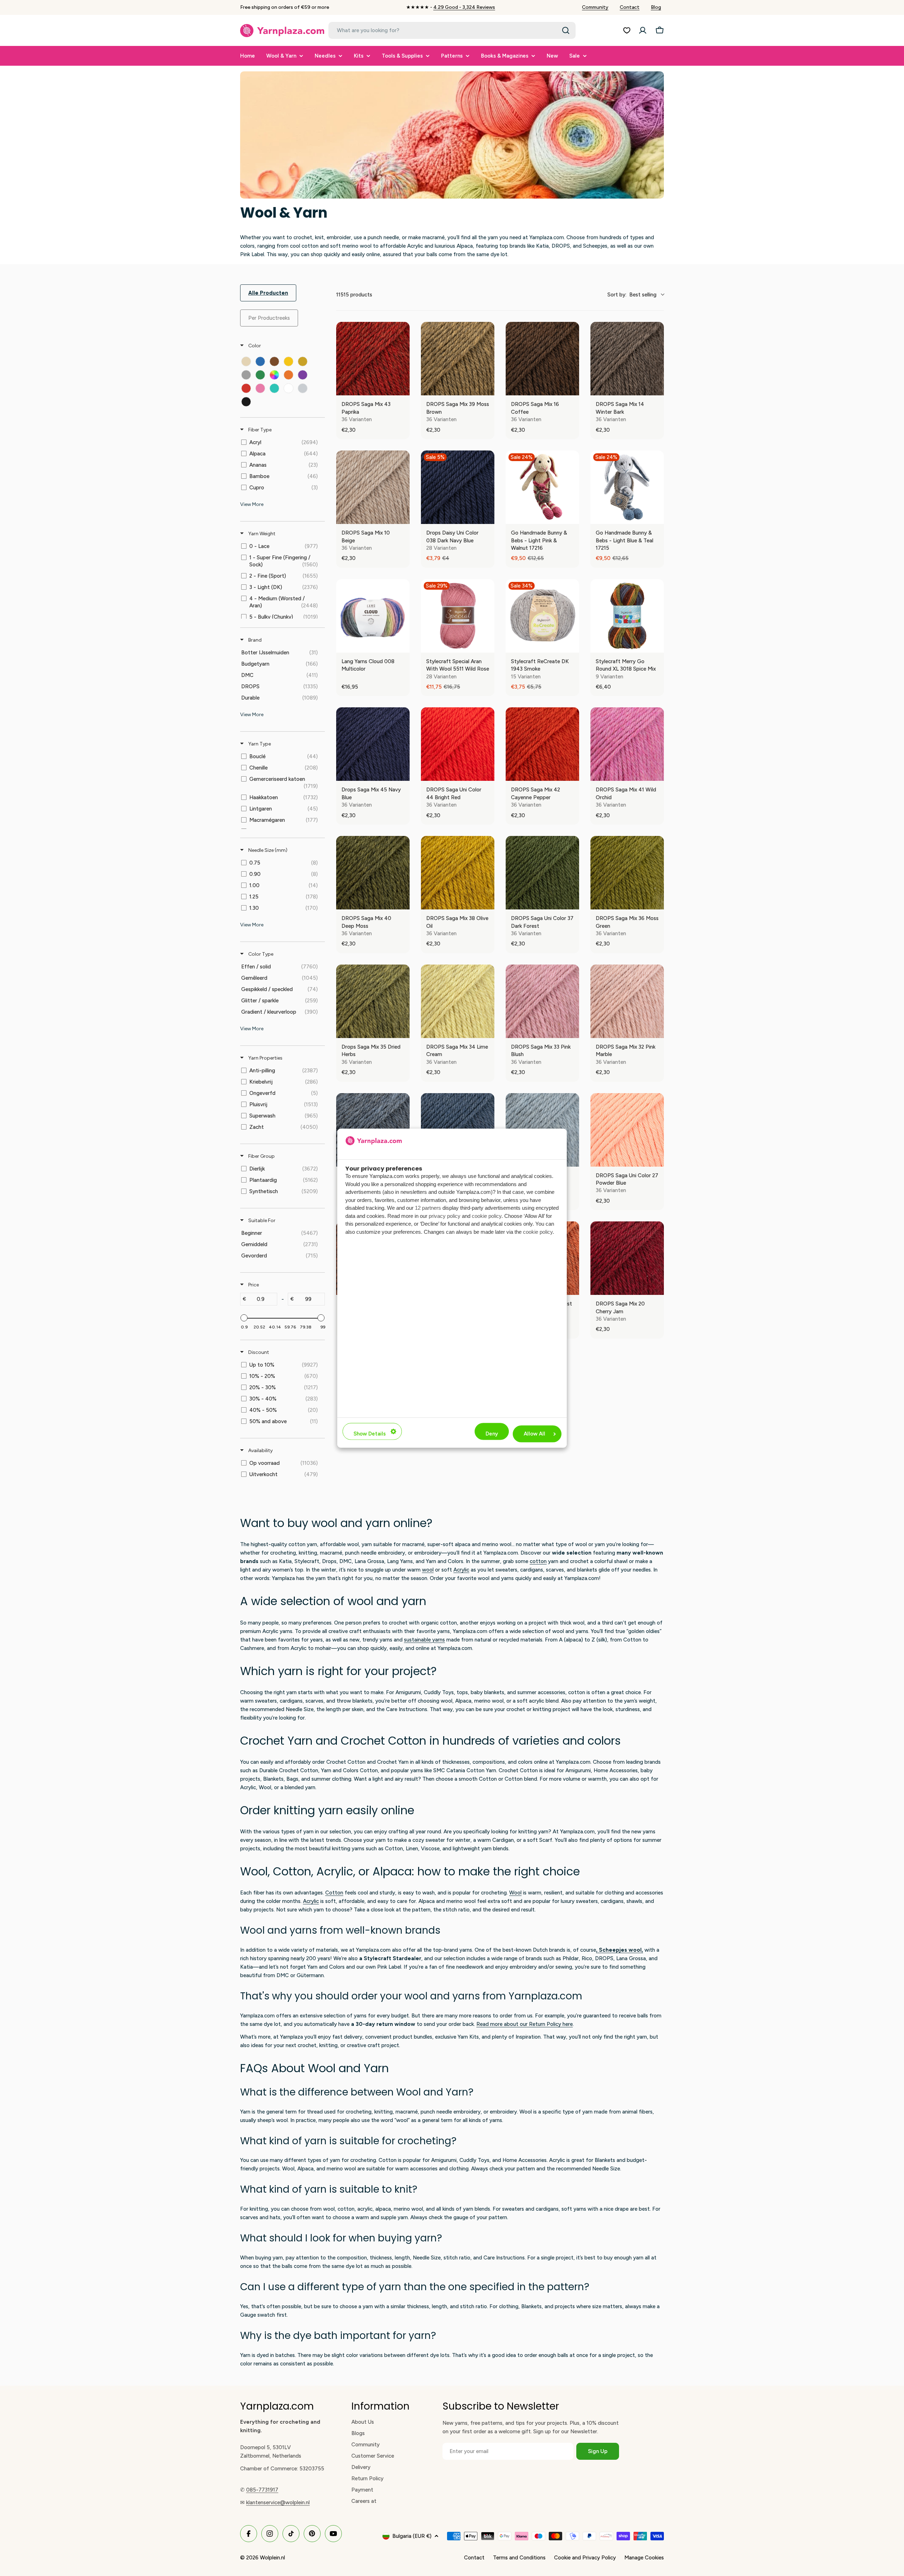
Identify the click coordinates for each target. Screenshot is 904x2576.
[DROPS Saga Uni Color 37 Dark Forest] (542, 873)
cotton (538, 1561)
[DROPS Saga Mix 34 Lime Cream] (458, 1001)
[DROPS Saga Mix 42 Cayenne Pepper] (542, 744)
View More (252, 504)
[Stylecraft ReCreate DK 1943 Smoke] (542, 616)
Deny (492, 1434)
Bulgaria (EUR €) (412, 2536)
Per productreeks (269, 318)
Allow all (534, 1434)
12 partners (428, 1208)
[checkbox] (246, 361)
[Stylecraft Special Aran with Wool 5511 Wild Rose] (458, 616)
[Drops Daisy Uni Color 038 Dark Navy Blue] (458, 487)
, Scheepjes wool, (620, 1950)
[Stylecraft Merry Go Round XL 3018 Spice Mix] (627, 616)
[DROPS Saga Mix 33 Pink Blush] (542, 1001)
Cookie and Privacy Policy (585, 2558)
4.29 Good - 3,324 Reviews (464, 7)
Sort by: (632, 295)
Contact (630, 7)
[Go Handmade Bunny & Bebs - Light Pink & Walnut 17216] (542, 487)
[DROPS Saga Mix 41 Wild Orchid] (627, 744)
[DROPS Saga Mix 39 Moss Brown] (458, 359)
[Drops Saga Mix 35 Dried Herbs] (373, 1001)
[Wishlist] (627, 30)
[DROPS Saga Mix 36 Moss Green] (627, 873)
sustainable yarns (424, 1640)
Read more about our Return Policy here (525, 2024)
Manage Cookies (644, 2558)
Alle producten (268, 293)
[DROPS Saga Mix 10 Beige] (373, 487)
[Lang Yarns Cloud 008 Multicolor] (373, 616)
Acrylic (461, 1570)
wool (428, 1570)
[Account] (643, 30)
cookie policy (487, 1216)
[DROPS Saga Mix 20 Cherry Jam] (627, 1258)
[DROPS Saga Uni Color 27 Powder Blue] (627, 1130)
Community (595, 7)
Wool (515, 1893)
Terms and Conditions (519, 2558)
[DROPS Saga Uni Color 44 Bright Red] (458, 744)
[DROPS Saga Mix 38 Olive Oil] (458, 873)
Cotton (334, 1893)
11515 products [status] (354, 295)
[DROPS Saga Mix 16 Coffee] (542, 359)
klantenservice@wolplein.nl (278, 2503)
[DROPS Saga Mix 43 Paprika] (373, 359)
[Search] (566, 30)
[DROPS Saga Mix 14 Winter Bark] (627, 359)
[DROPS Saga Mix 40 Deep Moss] (373, 873)
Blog (656, 7)
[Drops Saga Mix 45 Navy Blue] (373, 744)
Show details (370, 1434)
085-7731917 (262, 2490)
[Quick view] (403, 388)
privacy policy (445, 1216)
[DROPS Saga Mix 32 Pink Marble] (627, 1001)
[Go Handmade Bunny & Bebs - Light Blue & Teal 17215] (627, 487)
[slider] (244, 1318)
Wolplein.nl (272, 2558)
